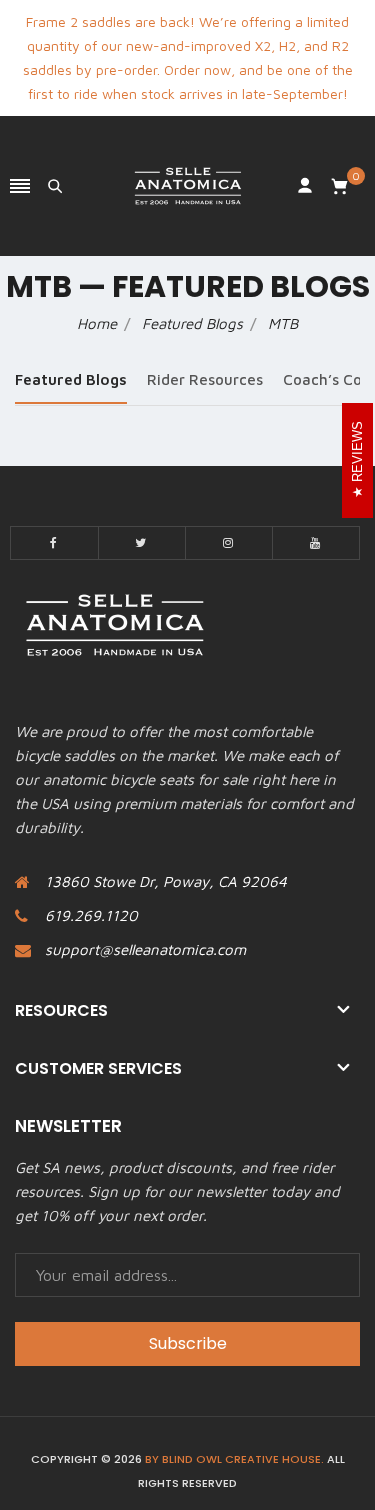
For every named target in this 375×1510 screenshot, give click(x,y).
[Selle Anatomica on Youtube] (316, 543)
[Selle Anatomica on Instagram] (229, 543)
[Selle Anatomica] (188, 186)
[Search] (55, 186)
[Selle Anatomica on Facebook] (54, 543)
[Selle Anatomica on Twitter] (142, 543)
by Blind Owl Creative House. (234, 1459)
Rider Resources (205, 379)
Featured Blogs (71, 379)
